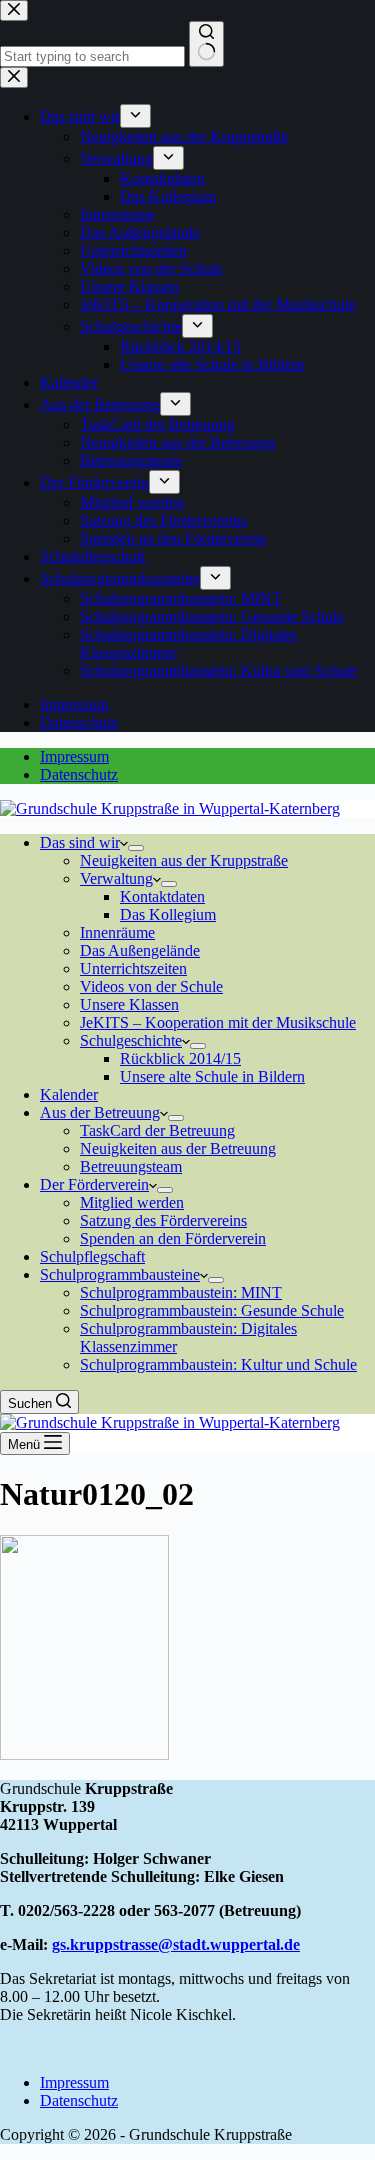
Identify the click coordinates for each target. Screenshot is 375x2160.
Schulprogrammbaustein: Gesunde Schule (212, 1310)
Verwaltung (116, 878)
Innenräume (117, 932)
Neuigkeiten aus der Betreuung (178, 1148)
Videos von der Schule (151, 986)
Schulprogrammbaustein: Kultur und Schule (218, 1364)
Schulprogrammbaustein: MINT (181, 1292)
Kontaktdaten (162, 896)
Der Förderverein (94, 1184)
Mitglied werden (132, 1202)
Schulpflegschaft (92, 1256)
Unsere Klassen (129, 1004)
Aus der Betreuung (100, 1112)
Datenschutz (79, 774)
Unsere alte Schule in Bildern (212, 1076)
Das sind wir (80, 842)
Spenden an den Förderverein (173, 1238)
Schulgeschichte (131, 1040)
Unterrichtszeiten (133, 968)
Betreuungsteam (131, 1166)
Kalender (69, 1094)
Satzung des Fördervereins (163, 1220)
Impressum (74, 756)
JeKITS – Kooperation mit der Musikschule (218, 1022)
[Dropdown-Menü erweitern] (136, 848)
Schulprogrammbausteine (120, 1274)
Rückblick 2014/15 (180, 1058)
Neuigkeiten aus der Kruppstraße (184, 860)
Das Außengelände (140, 950)
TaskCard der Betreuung (157, 1130)
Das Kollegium (168, 914)
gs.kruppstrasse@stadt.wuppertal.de (176, 1944)
